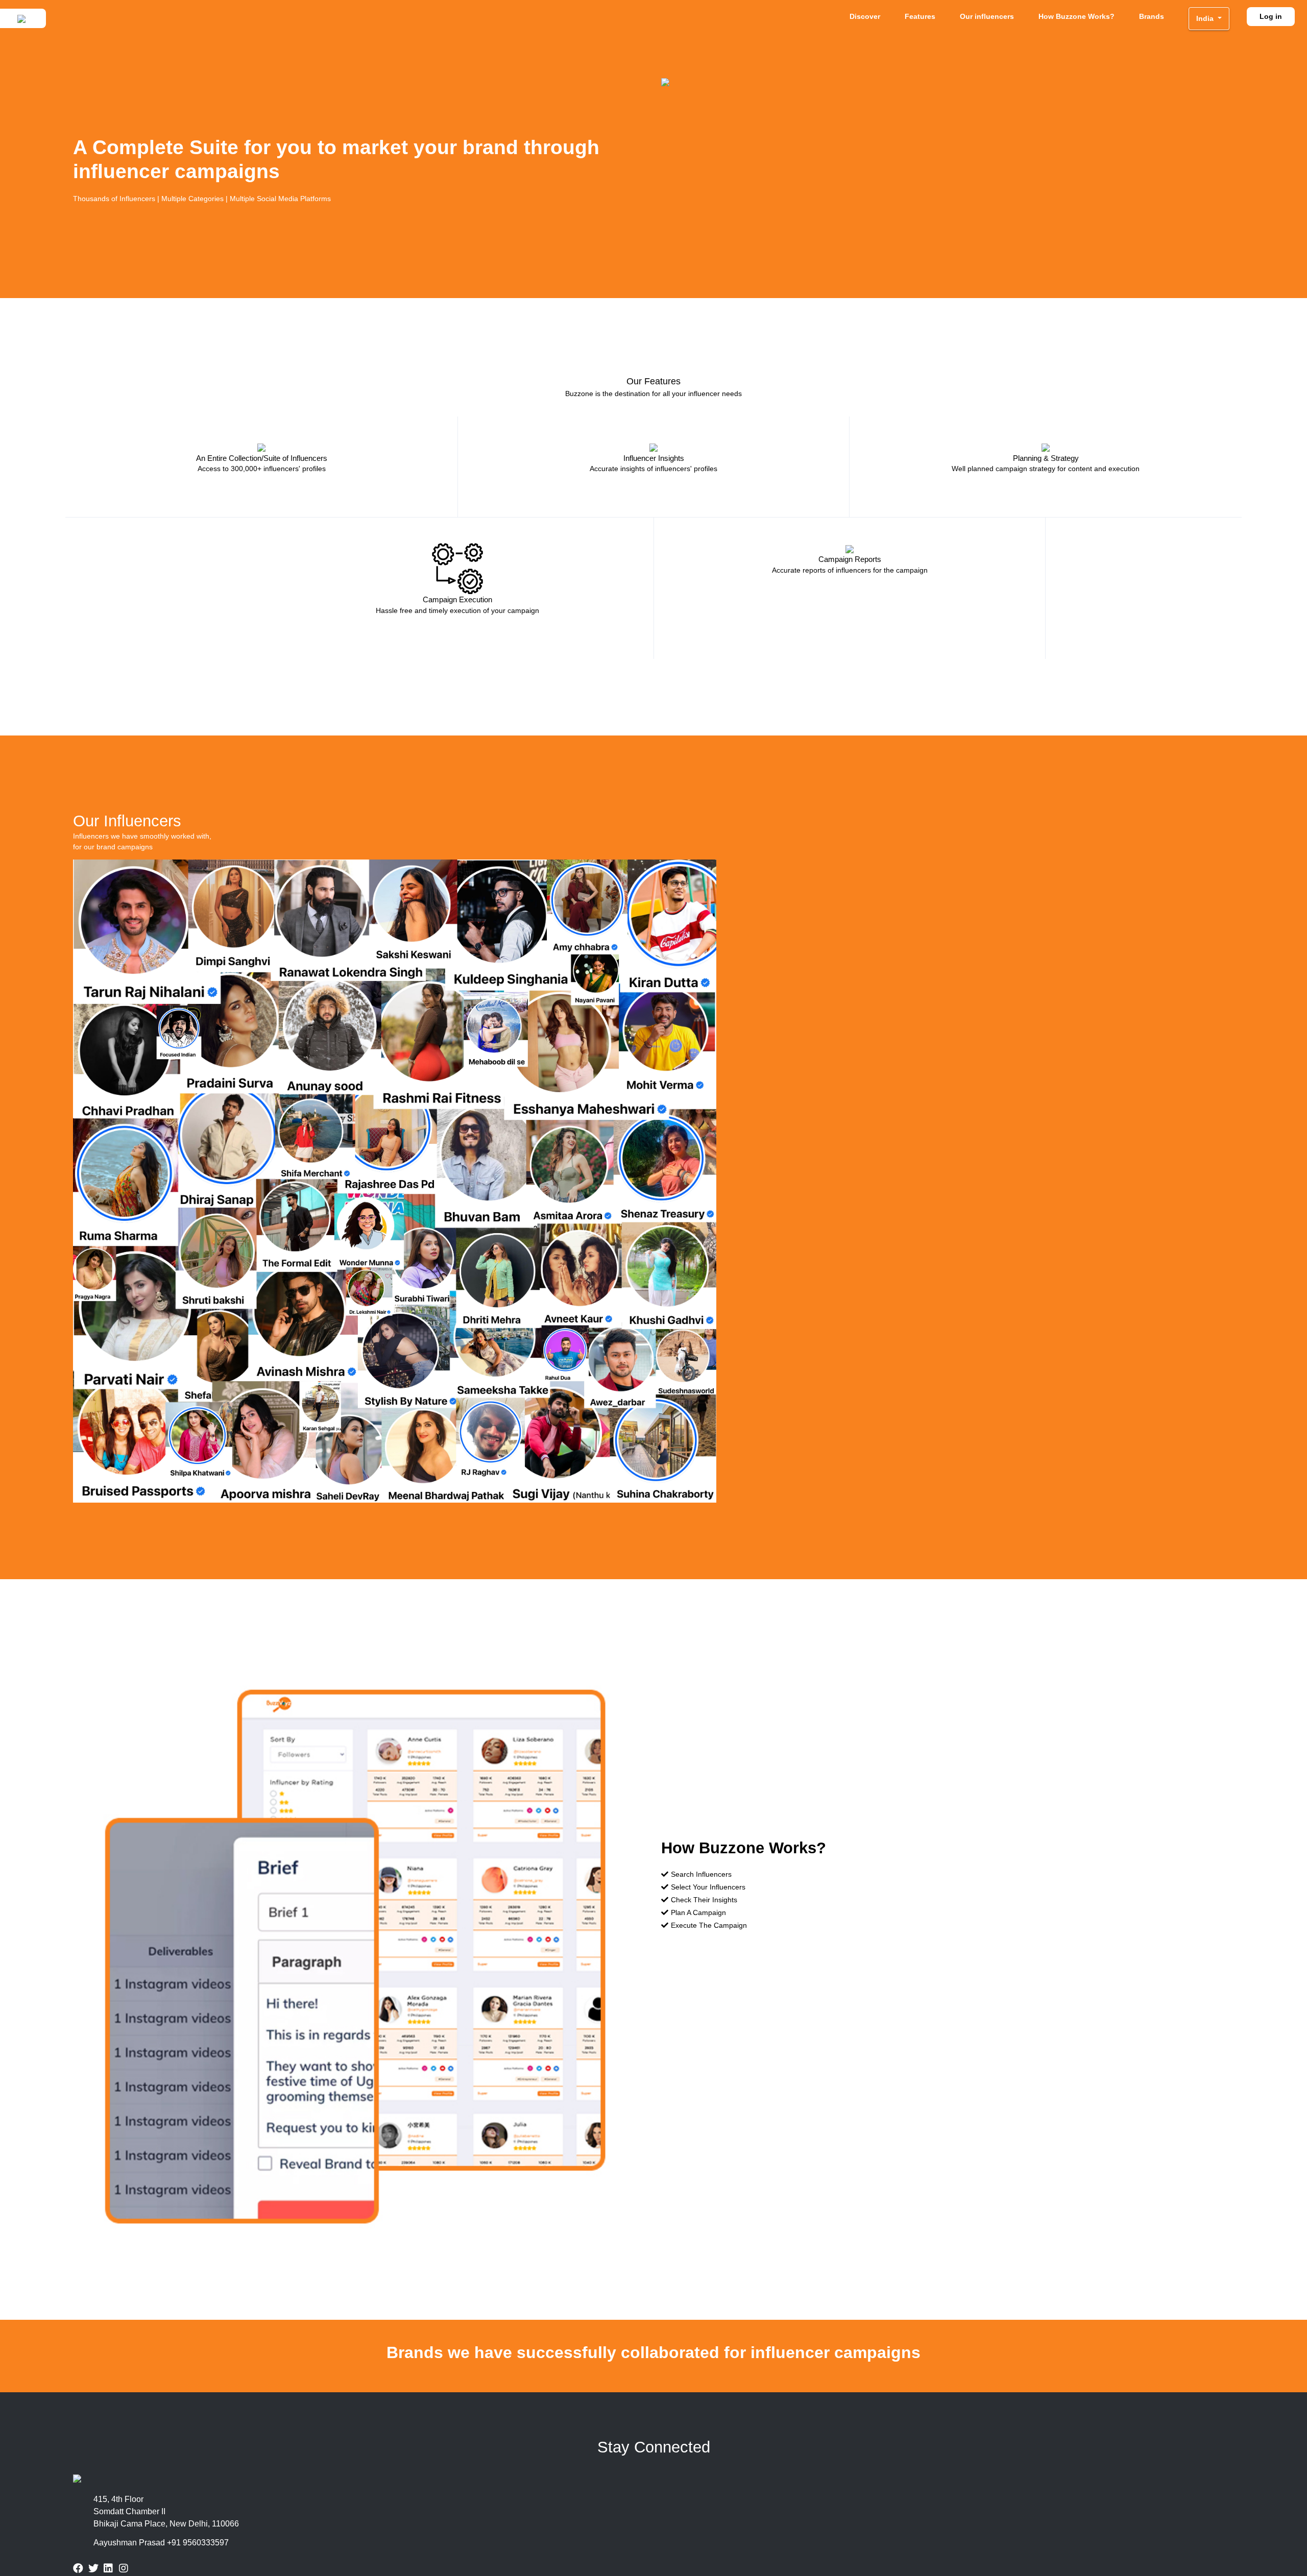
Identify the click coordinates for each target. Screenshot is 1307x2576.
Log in (1271, 16)
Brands (1152, 16)
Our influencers (987, 16)
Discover (865, 16)
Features (920, 16)
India (1206, 18)
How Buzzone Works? (1076, 16)
